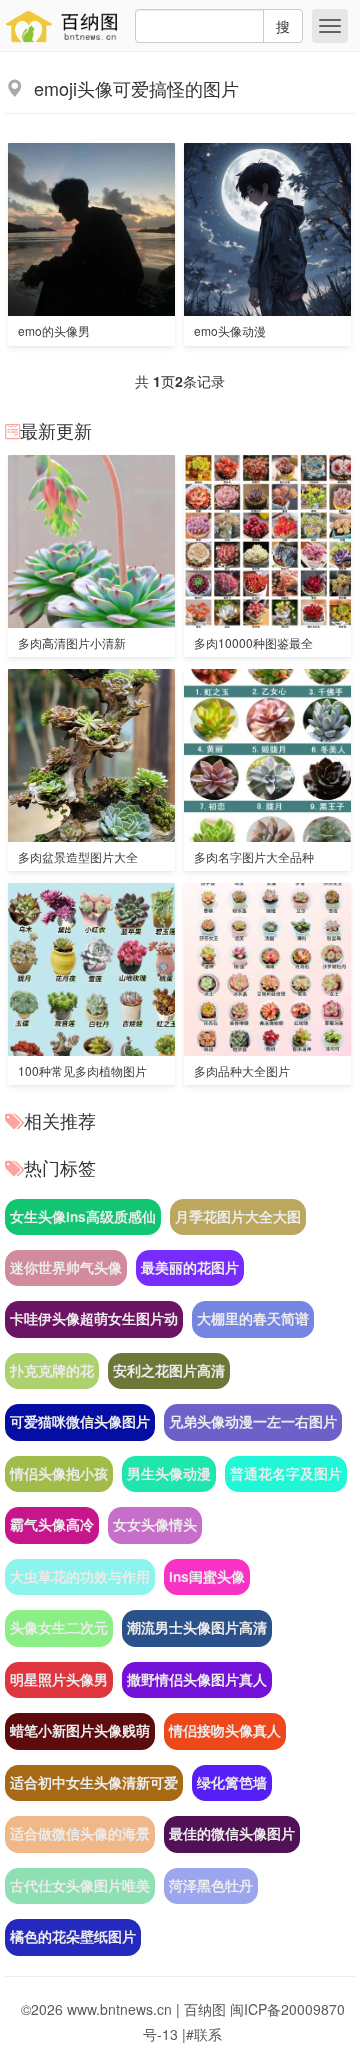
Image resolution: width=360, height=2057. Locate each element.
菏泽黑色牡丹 (211, 1885)
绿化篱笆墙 (232, 1782)
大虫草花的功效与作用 (80, 1576)
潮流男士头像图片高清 (197, 1627)
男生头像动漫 (169, 1473)
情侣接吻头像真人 (225, 1730)
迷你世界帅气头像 (66, 1267)
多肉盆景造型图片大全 (78, 856)
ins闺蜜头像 (207, 1576)
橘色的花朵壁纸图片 (73, 1936)
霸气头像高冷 (52, 1524)
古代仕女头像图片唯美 (80, 1885)
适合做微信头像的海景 (80, 1833)
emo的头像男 (54, 330)
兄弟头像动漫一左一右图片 (253, 1421)
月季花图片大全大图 (238, 1216)
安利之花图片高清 (169, 1370)
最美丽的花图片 (190, 1267)
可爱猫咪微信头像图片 (80, 1421)
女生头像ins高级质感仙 (83, 1216)
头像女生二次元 (59, 1627)
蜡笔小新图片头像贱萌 (80, 1730)
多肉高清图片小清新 (72, 642)
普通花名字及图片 (286, 1473)
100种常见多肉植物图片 (82, 1070)
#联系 (204, 2034)
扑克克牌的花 (52, 1370)
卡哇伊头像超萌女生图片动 (94, 1318)
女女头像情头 (155, 1524)
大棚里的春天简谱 (253, 1318)
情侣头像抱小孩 (59, 1473)
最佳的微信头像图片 (232, 1833)
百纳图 (205, 2009)
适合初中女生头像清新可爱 (94, 1782)
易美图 (66, 26)
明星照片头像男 (59, 1679)
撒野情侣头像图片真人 (197, 1679)
